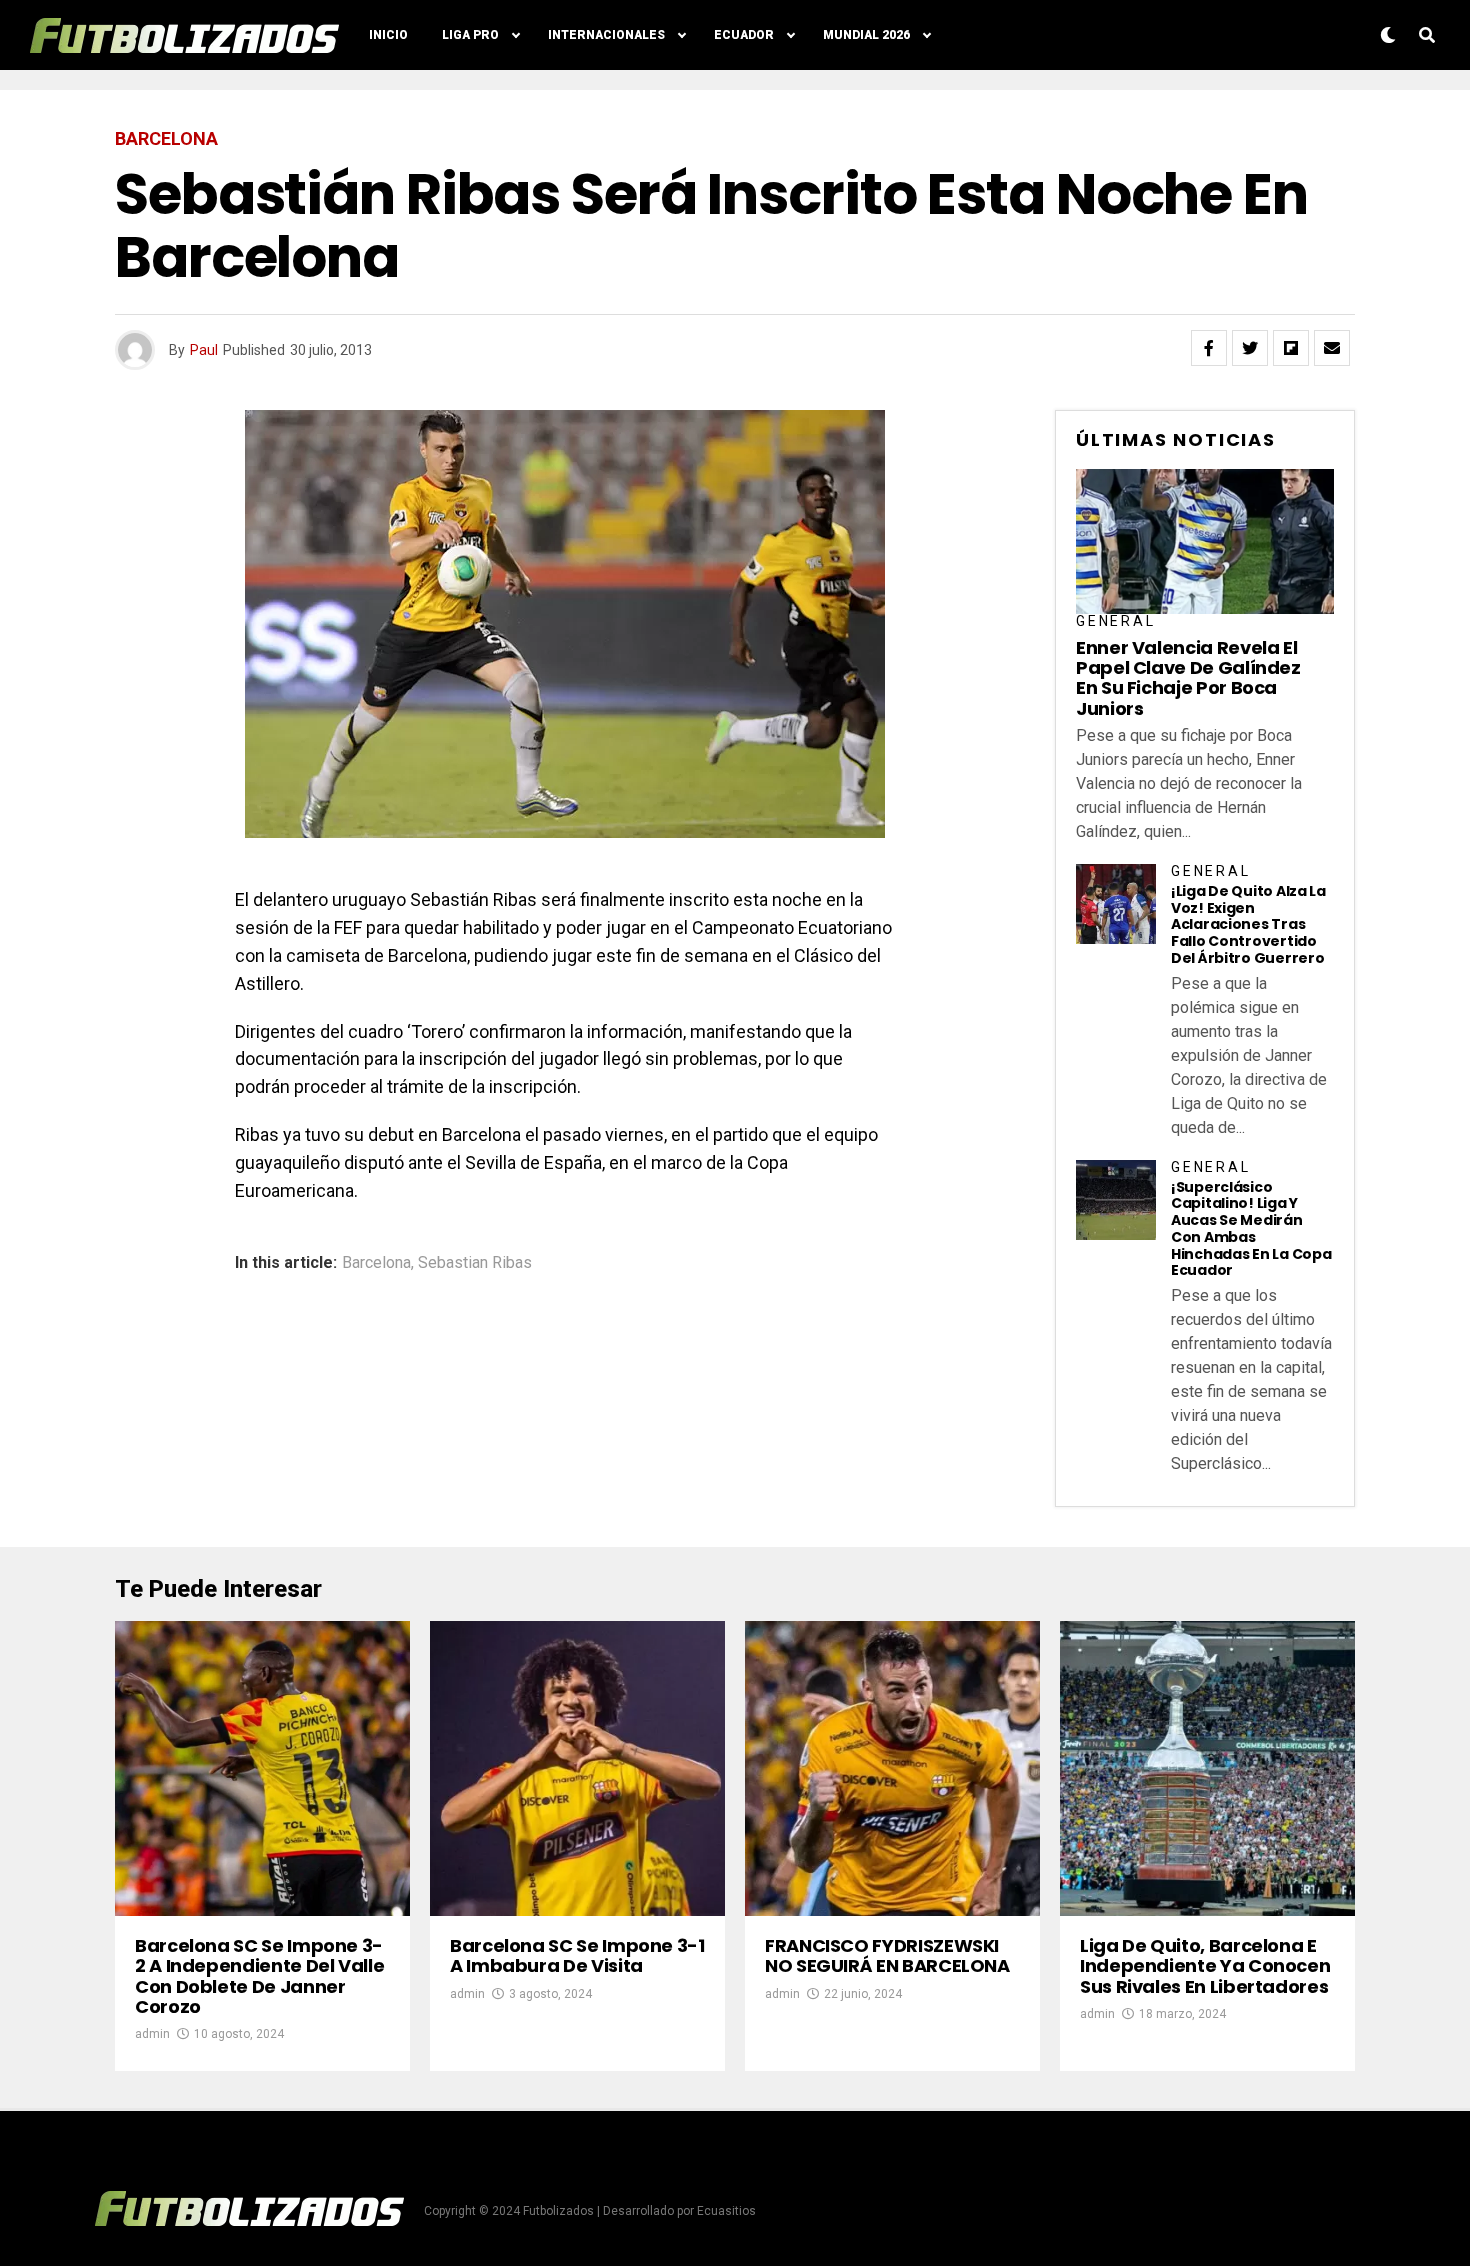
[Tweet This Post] (1250, 348)
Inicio (388, 35)
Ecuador (744, 35)
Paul (204, 350)
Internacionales (606, 35)
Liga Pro (470, 35)
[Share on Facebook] (1209, 348)
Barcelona (376, 1263)
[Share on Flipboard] (1291, 348)
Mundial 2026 (866, 35)
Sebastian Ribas (475, 1263)
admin (152, 2034)
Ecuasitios (726, 2211)
